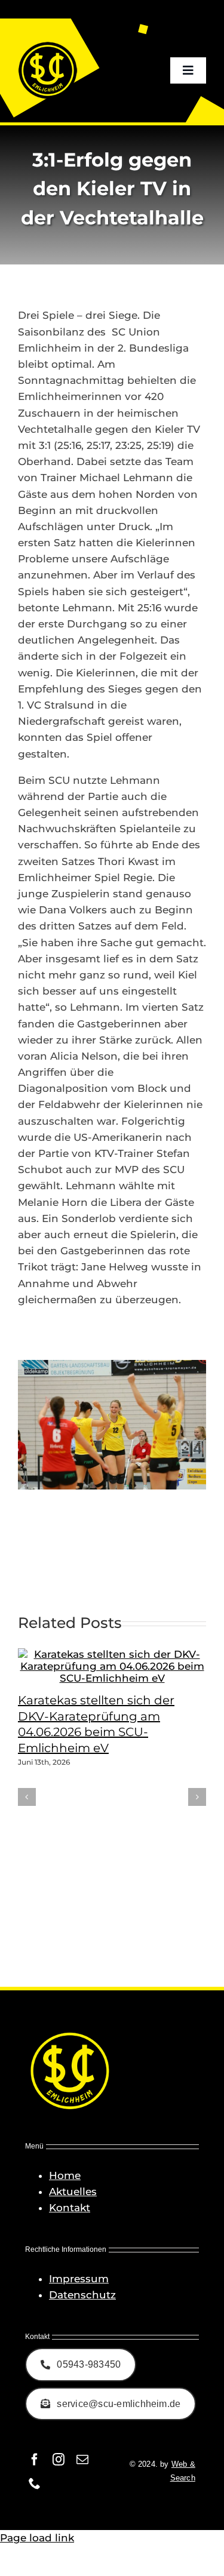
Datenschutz (82, 2295)
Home (65, 2175)
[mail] (82, 2460)
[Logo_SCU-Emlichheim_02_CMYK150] (48, 45)
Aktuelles (73, 2192)
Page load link (37, 2538)
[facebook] (35, 2460)
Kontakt (70, 2208)
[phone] (35, 2483)
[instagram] (59, 2460)
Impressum (79, 2279)
